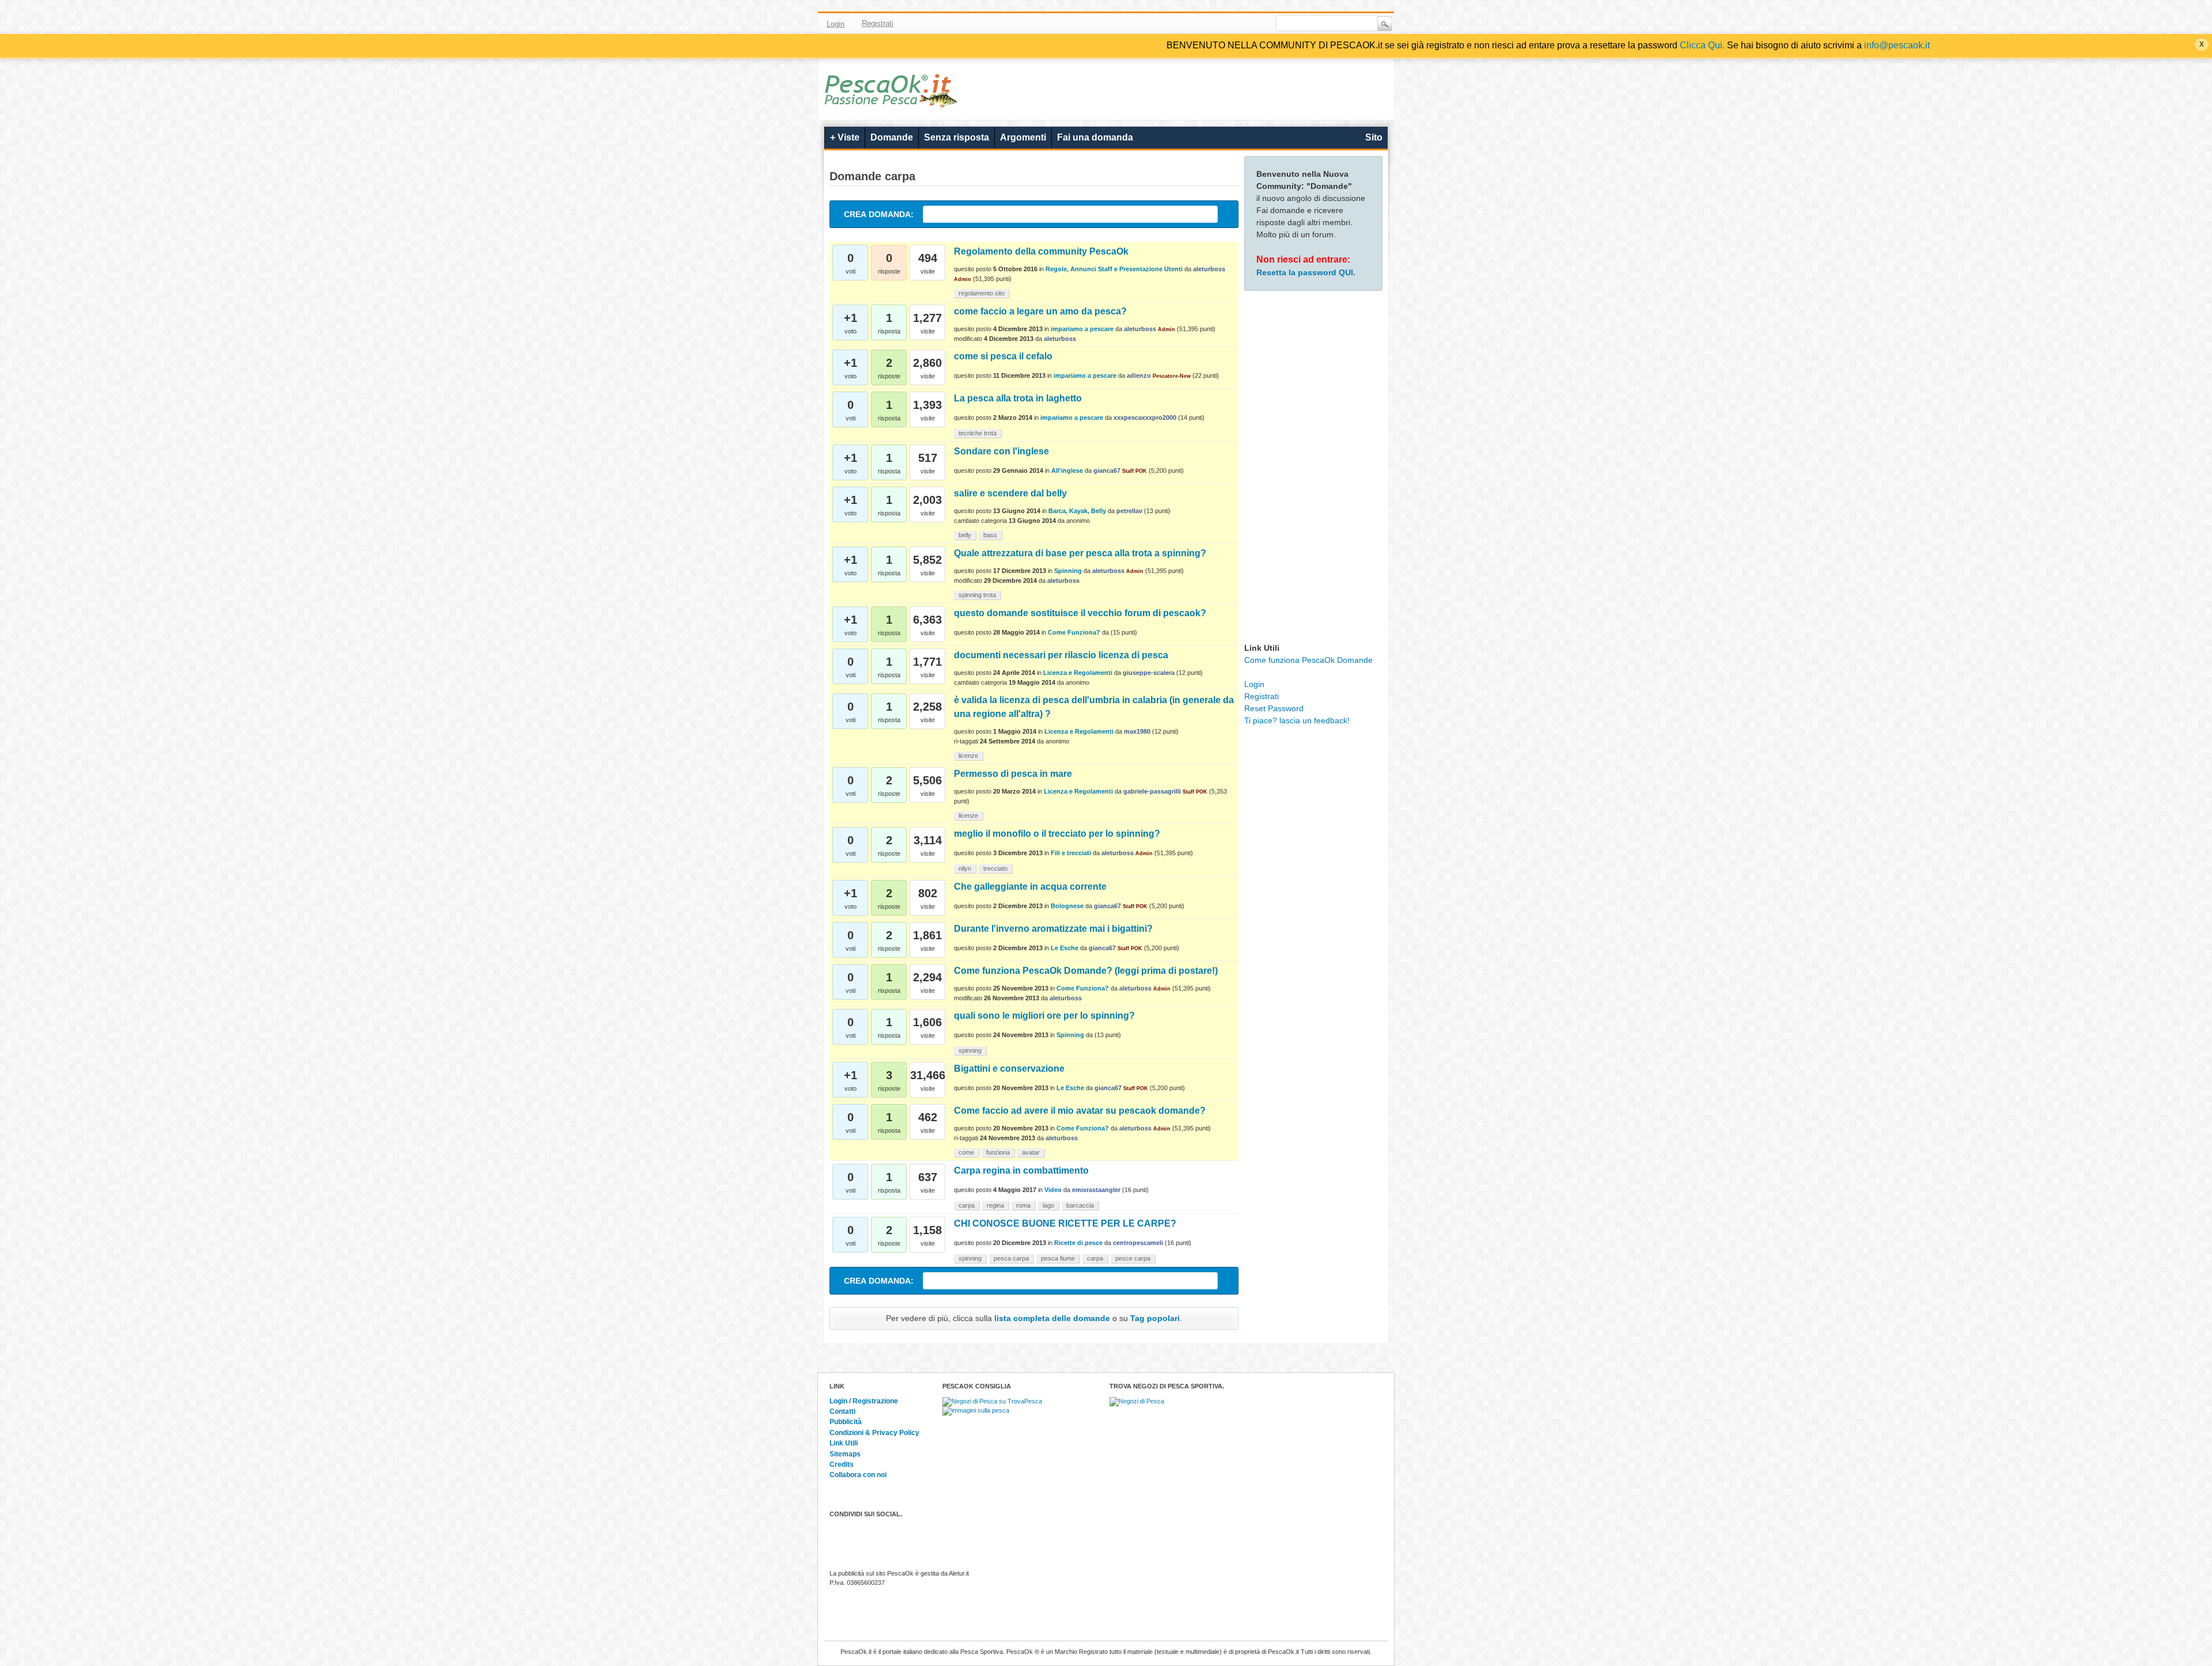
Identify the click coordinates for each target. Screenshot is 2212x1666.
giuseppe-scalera (1149, 673)
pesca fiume (1058, 1258)
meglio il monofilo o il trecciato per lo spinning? (1057, 834)
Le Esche (1065, 948)
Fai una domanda (1095, 137)
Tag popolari (1155, 1318)
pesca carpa (1011, 1258)
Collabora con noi (858, 1475)
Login (836, 24)
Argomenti (1023, 137)
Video (1053, 1190)
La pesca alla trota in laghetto (1018, 398)
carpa (967, 1205)
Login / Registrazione (864, 1401)
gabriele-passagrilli (1152, 791)
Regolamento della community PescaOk (1041, 251)
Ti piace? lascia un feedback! (1297, 720)
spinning (970, 1050)
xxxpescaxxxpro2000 (1145, 418)
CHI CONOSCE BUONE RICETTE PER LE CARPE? (1065, 1223)
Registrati (878, 23)
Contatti (842, 1411)
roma (1023, 1205)
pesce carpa (1133, 1258)
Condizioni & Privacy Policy (874, 1433)
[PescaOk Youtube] (1213, 24)
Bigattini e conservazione (1009, 1069)
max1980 (1137, 731)
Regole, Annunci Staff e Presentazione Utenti (1114, 269)
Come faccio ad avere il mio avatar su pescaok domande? (1080, 1111)
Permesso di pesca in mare (1013, 774)
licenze (968, 756)
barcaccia (1080, 1205)
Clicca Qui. (1702, 45)
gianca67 (1107, 470)
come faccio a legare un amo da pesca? (1040, 311)
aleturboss (1209, 269)
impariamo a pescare (1082, 329)
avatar (1031, 1152)
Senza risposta (957, 137)
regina (995, 1205)
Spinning (1068, 571)
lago (1048, 1205)
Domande (892, 137)
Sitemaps (845, 1454)
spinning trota (977, 595)
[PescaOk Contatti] (1246, 24)
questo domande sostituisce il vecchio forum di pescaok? (1080, 613)
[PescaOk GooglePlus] (1229, 24)
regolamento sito (982, 293)
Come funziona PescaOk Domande (1308, 660)
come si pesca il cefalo (1003, 356)
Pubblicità (846, 1422)
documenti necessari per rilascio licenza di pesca (1061, 655)
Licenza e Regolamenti (1078, 673)
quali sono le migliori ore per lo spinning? (1044, 1016)
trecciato (995, 868)
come (966, 1152)
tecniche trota (978, 433)
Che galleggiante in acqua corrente (1030, 887)
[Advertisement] (1313, 469)
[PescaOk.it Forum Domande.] (891, 100)
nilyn (965, 868)
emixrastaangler (1096, 1190)
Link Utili (844, 1443)
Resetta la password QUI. (1306, 272)
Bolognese (1067, 906)
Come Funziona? (1074, 632)
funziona (998, 1152)
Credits (842, 1464)
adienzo (1139, 375)
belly (965, 535)
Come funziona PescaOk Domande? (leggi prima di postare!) (1086, 971)
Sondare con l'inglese (1001, 451)
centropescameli (1138, 1243)
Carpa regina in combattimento (1021, 1170)
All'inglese (1067, 470)
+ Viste (845, 137)
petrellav (1129, 511)
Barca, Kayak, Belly (1077, 511)
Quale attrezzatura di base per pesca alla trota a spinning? (1080, 553)
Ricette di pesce (1078, 1243)
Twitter (1196, 24)
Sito (1374, 137)
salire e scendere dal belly (1010, 493)
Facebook (1179, 24)
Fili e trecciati (1071, 853)
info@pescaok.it (1897, 45)
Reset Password (1274, 708)
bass (990, 535)
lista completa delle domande (1052, 1318)
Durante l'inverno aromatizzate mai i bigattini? (1053, 929)
